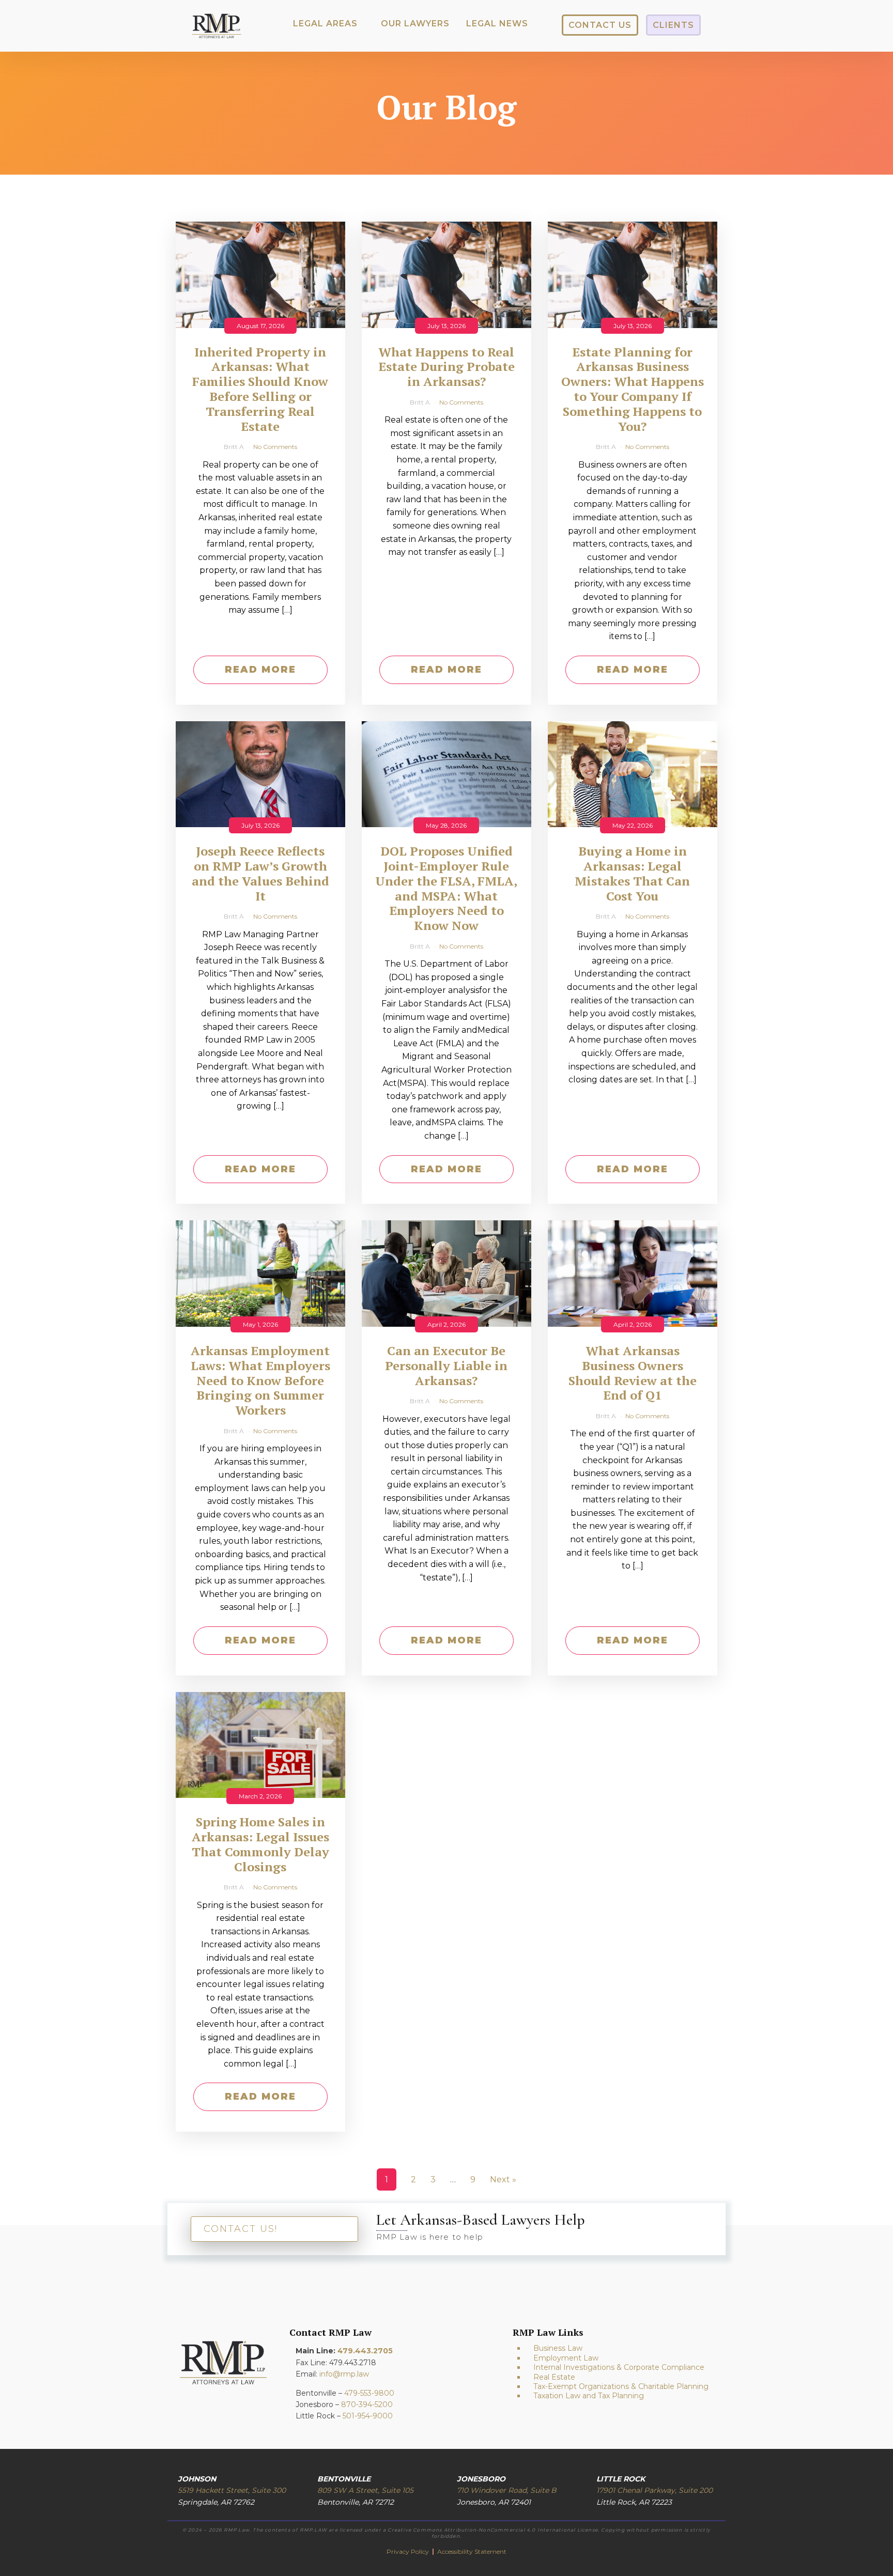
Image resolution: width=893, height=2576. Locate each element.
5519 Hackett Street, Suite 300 (232, 2490)
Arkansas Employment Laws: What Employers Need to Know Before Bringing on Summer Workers (260, 1380)
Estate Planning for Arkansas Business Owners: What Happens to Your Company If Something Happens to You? (633, 389)
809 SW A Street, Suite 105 (365, 2490)
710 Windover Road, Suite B (507, 2490)
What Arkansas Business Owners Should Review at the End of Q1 (633, 1373)
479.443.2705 (365, 2351)
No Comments (275, 447)
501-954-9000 (368, 2416)
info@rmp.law (344, 2374)
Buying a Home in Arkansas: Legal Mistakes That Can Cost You (632, 873)
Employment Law (566, 2358)
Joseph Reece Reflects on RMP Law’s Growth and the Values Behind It (260, 873)
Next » (503, 2179)
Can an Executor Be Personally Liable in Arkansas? (446, 1365)
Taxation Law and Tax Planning (589, 2396)
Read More (260, 670)
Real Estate (554, 2377)
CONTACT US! (241, 2229)
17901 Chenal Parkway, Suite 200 (655, 2490)
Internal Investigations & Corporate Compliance (619, 2367)
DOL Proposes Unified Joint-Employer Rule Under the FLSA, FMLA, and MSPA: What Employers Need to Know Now (446, 888)
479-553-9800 (369, 2393)
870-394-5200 (367, 2404)
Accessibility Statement (472, 2551)
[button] (325, 24)
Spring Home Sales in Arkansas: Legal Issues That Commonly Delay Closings (260, 1844)
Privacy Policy (409, 2551)
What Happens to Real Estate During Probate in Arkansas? (446, 367)
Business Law (558, 2348)
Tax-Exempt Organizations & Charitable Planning (621, 2386)
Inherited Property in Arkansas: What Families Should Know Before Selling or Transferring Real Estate (260, 389)
